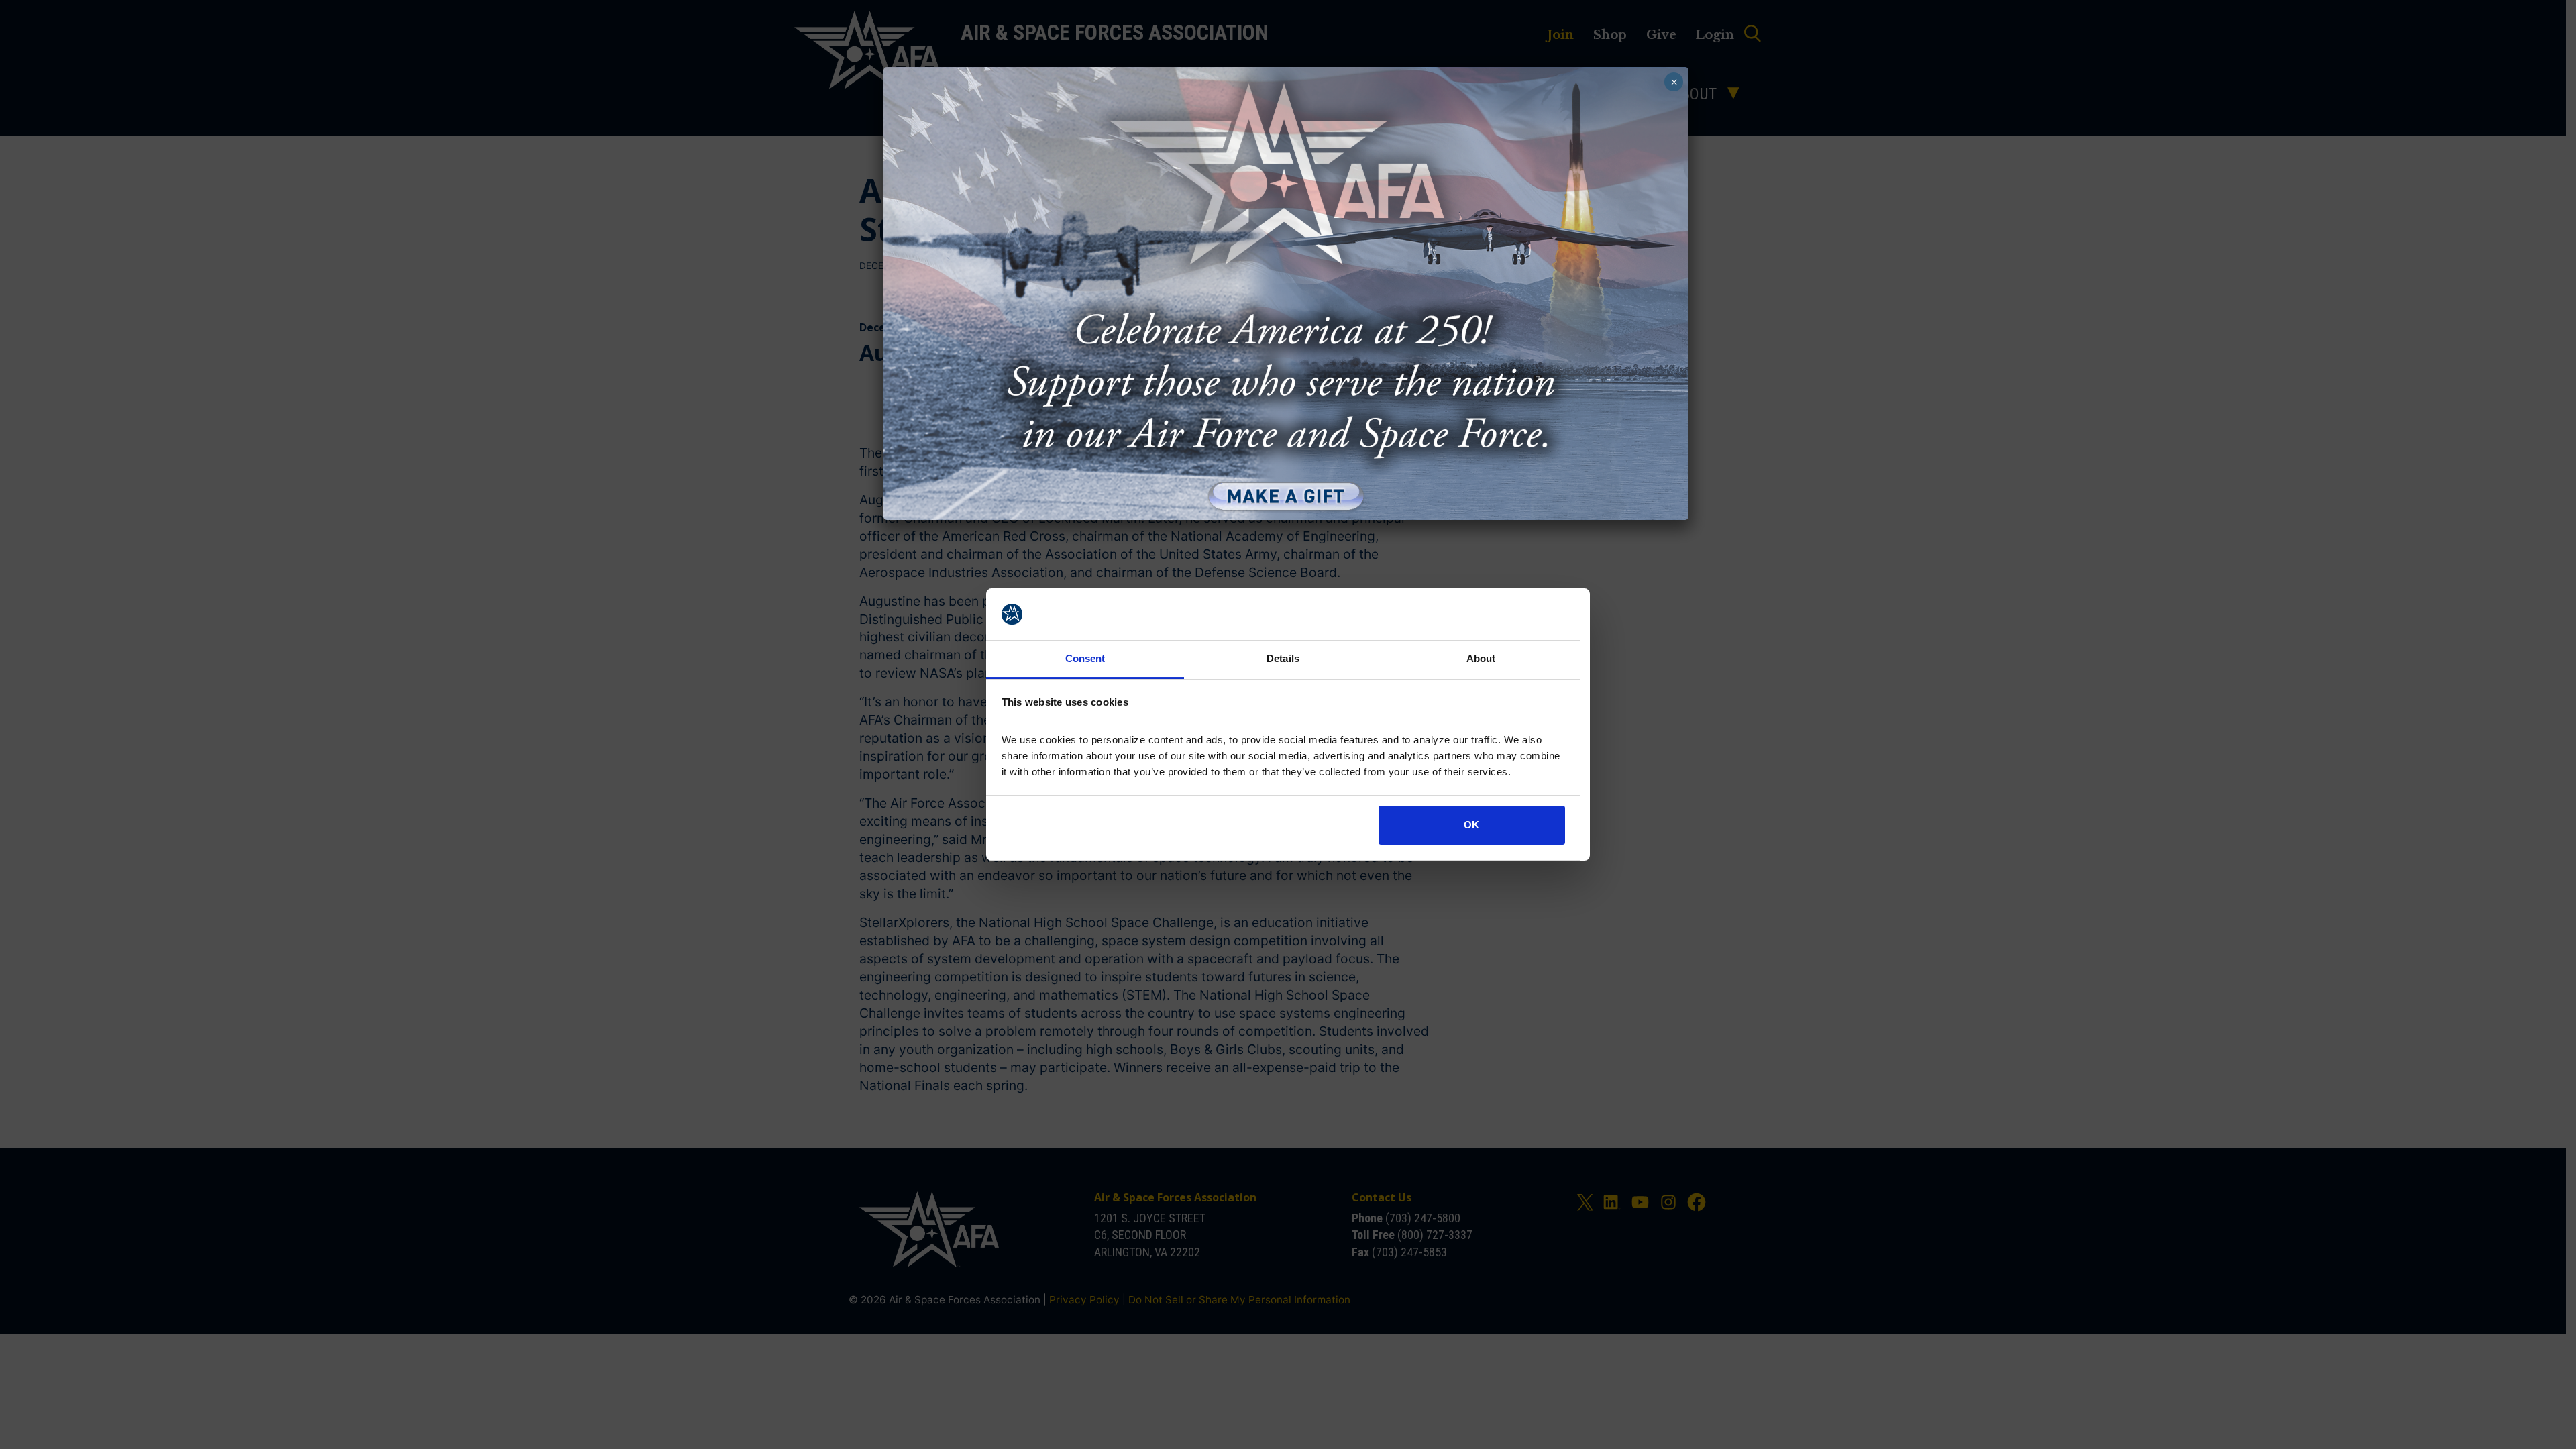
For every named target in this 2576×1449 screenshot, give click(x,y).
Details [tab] (1283, 658)
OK (1471, 825)
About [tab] (1481, 658)
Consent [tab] (1085, 658)
